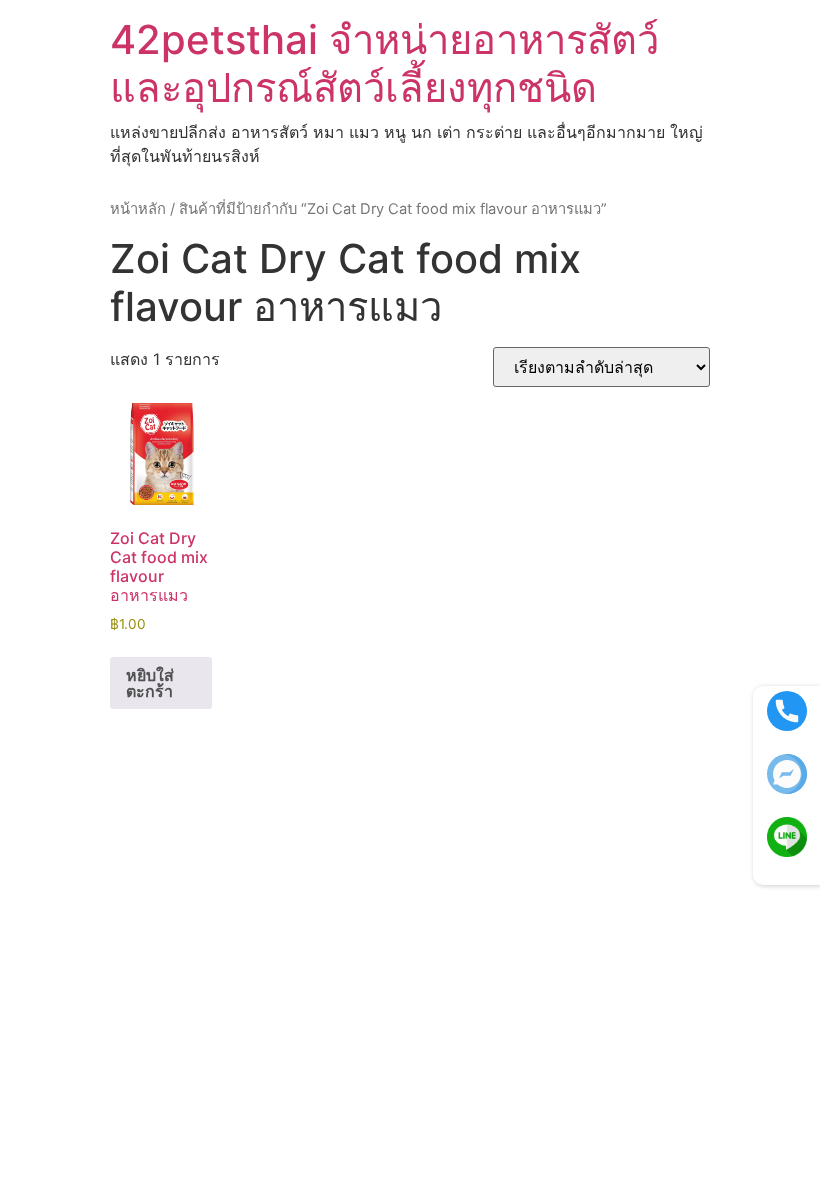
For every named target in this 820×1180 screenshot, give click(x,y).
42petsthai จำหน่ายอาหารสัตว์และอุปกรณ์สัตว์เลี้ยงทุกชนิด (384, 63)
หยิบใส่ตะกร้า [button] (150, 683)
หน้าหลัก (138, 209)
